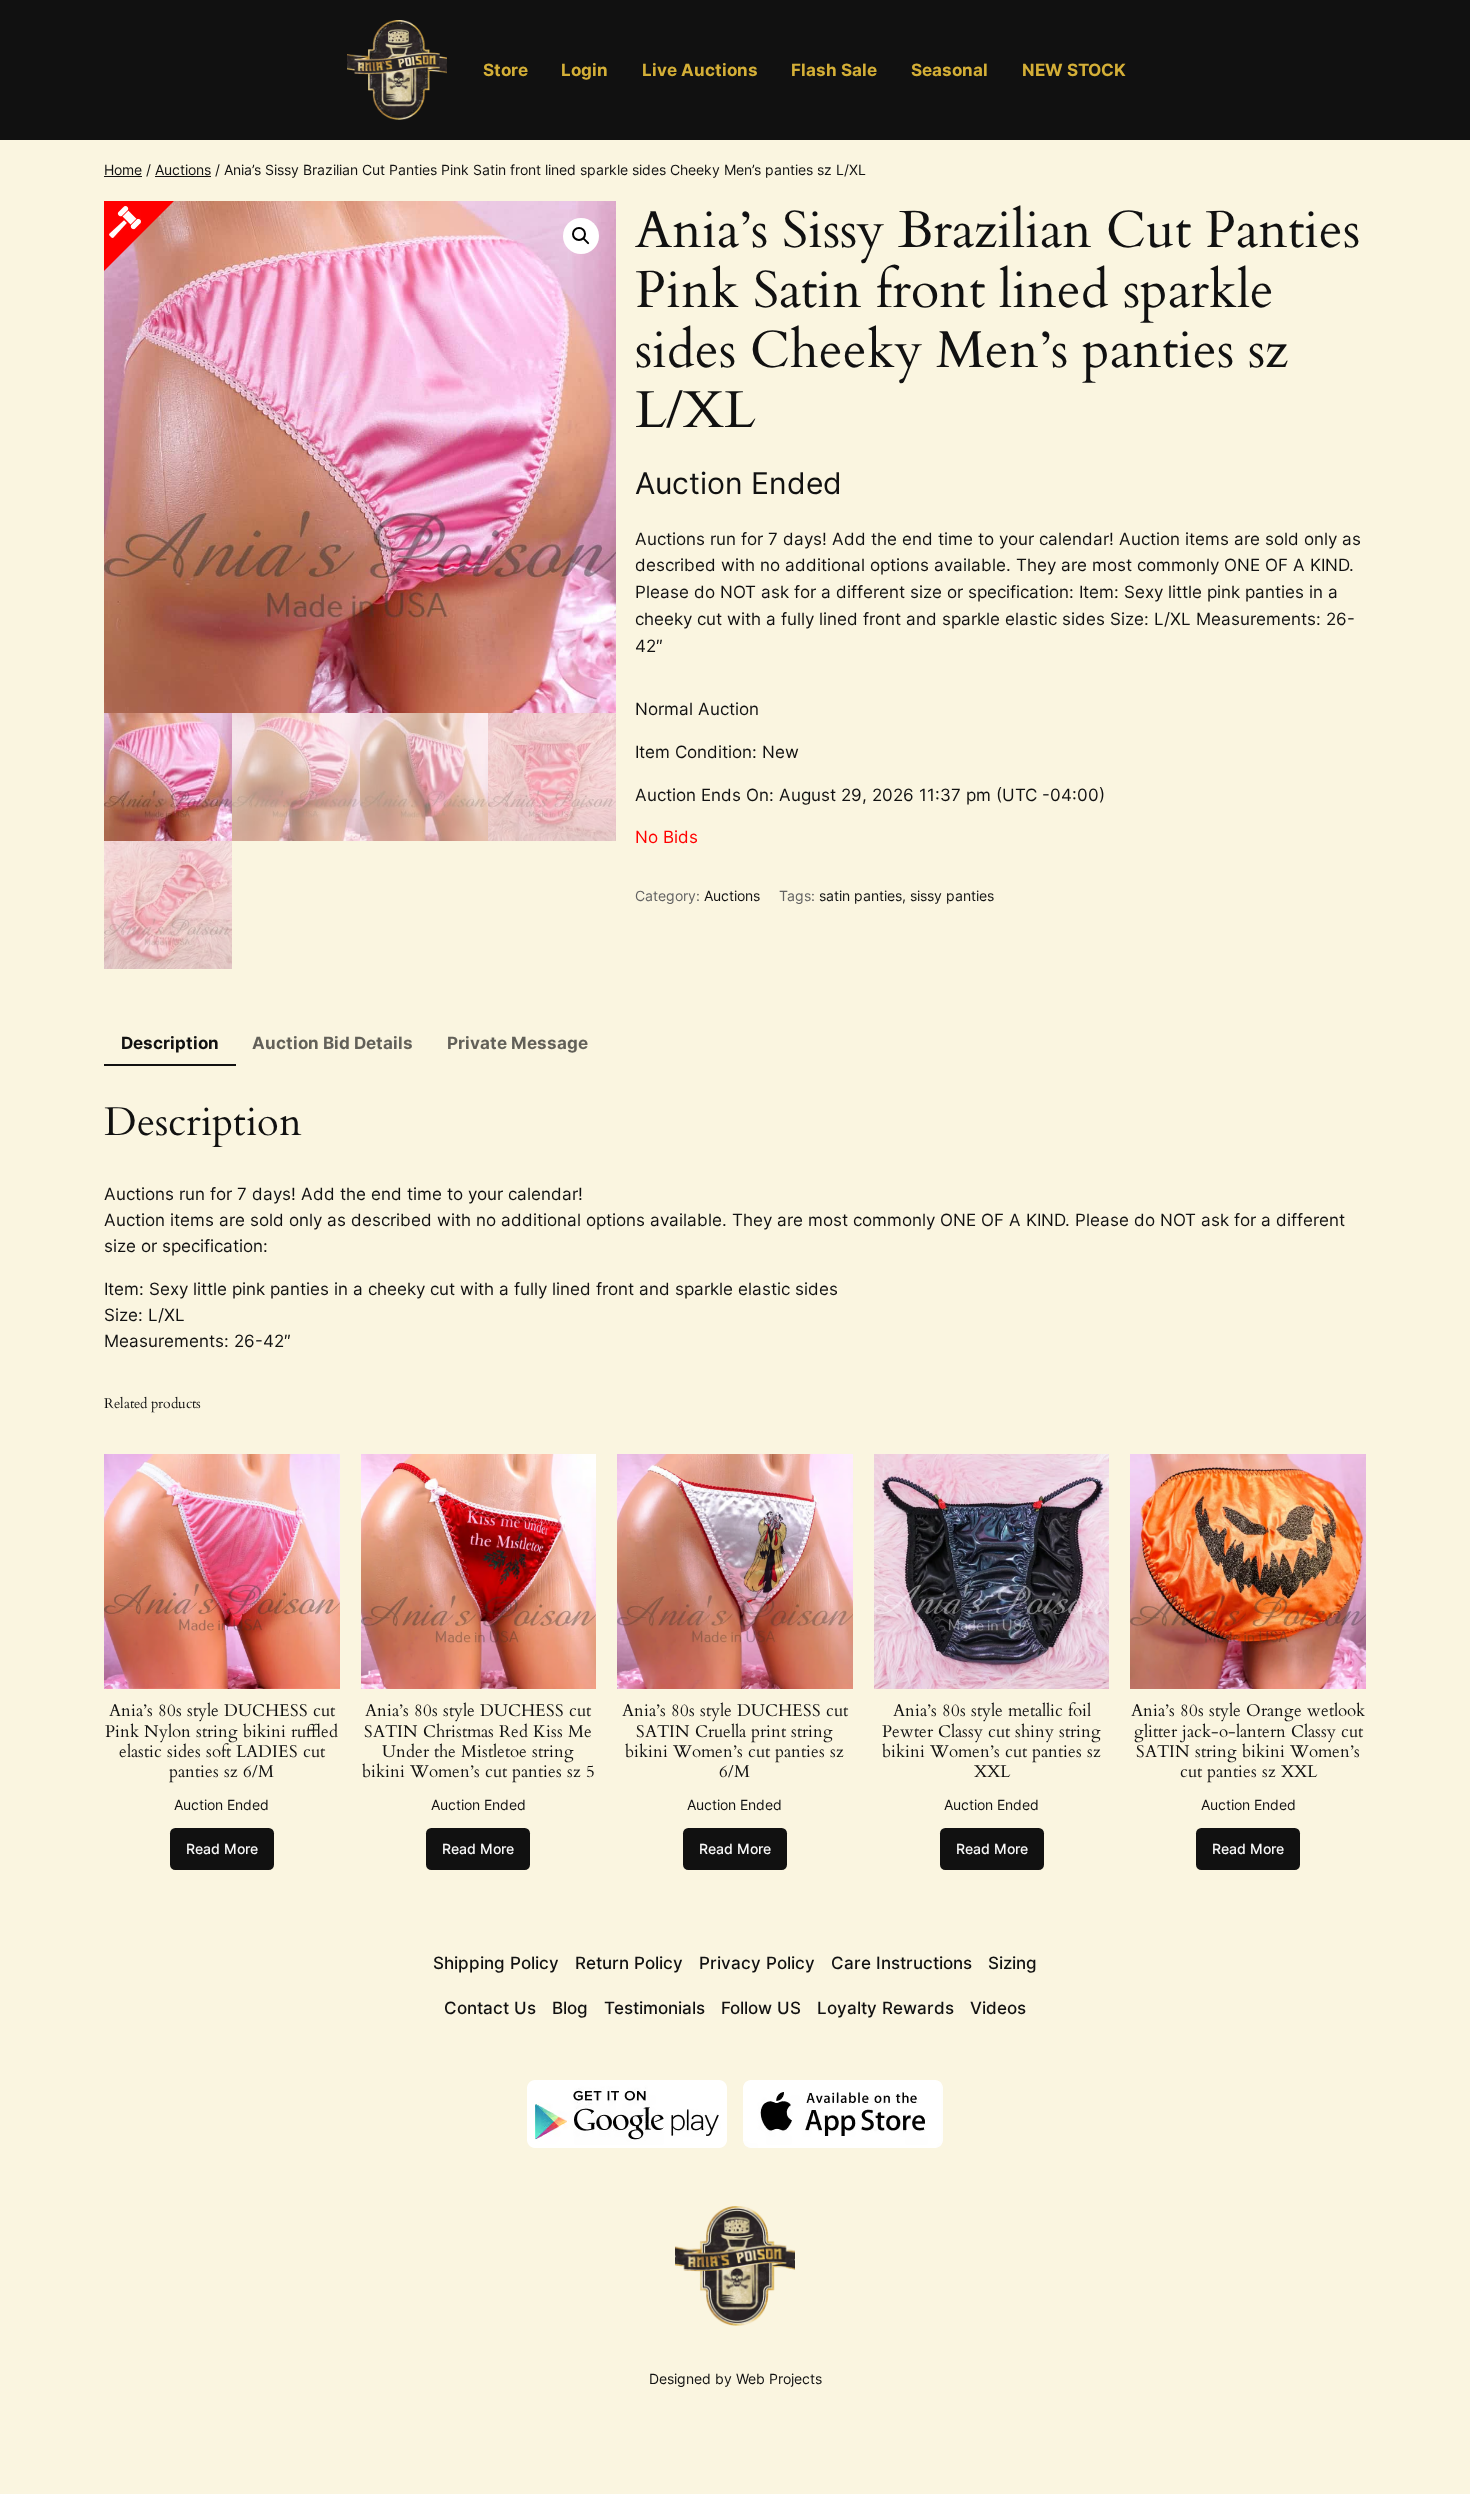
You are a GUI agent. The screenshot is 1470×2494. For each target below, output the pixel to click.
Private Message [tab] (517, 1043)
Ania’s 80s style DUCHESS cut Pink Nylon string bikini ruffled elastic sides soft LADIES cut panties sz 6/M (221, 1741)
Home (123, 169)
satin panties (860, 895)
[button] (581, 236)
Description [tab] (170, 1043)
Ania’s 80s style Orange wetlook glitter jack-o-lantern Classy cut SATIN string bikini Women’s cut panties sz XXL (1248, 1741)
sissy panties (952, 895)
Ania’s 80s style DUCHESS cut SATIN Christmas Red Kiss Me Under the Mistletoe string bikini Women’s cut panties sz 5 (478, 1741)
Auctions (183, 169)
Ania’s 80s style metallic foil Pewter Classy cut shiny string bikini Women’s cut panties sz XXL (991, 1741)
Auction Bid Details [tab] (332, 1043)
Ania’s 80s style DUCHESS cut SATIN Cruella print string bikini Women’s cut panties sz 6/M (735, 1741)
